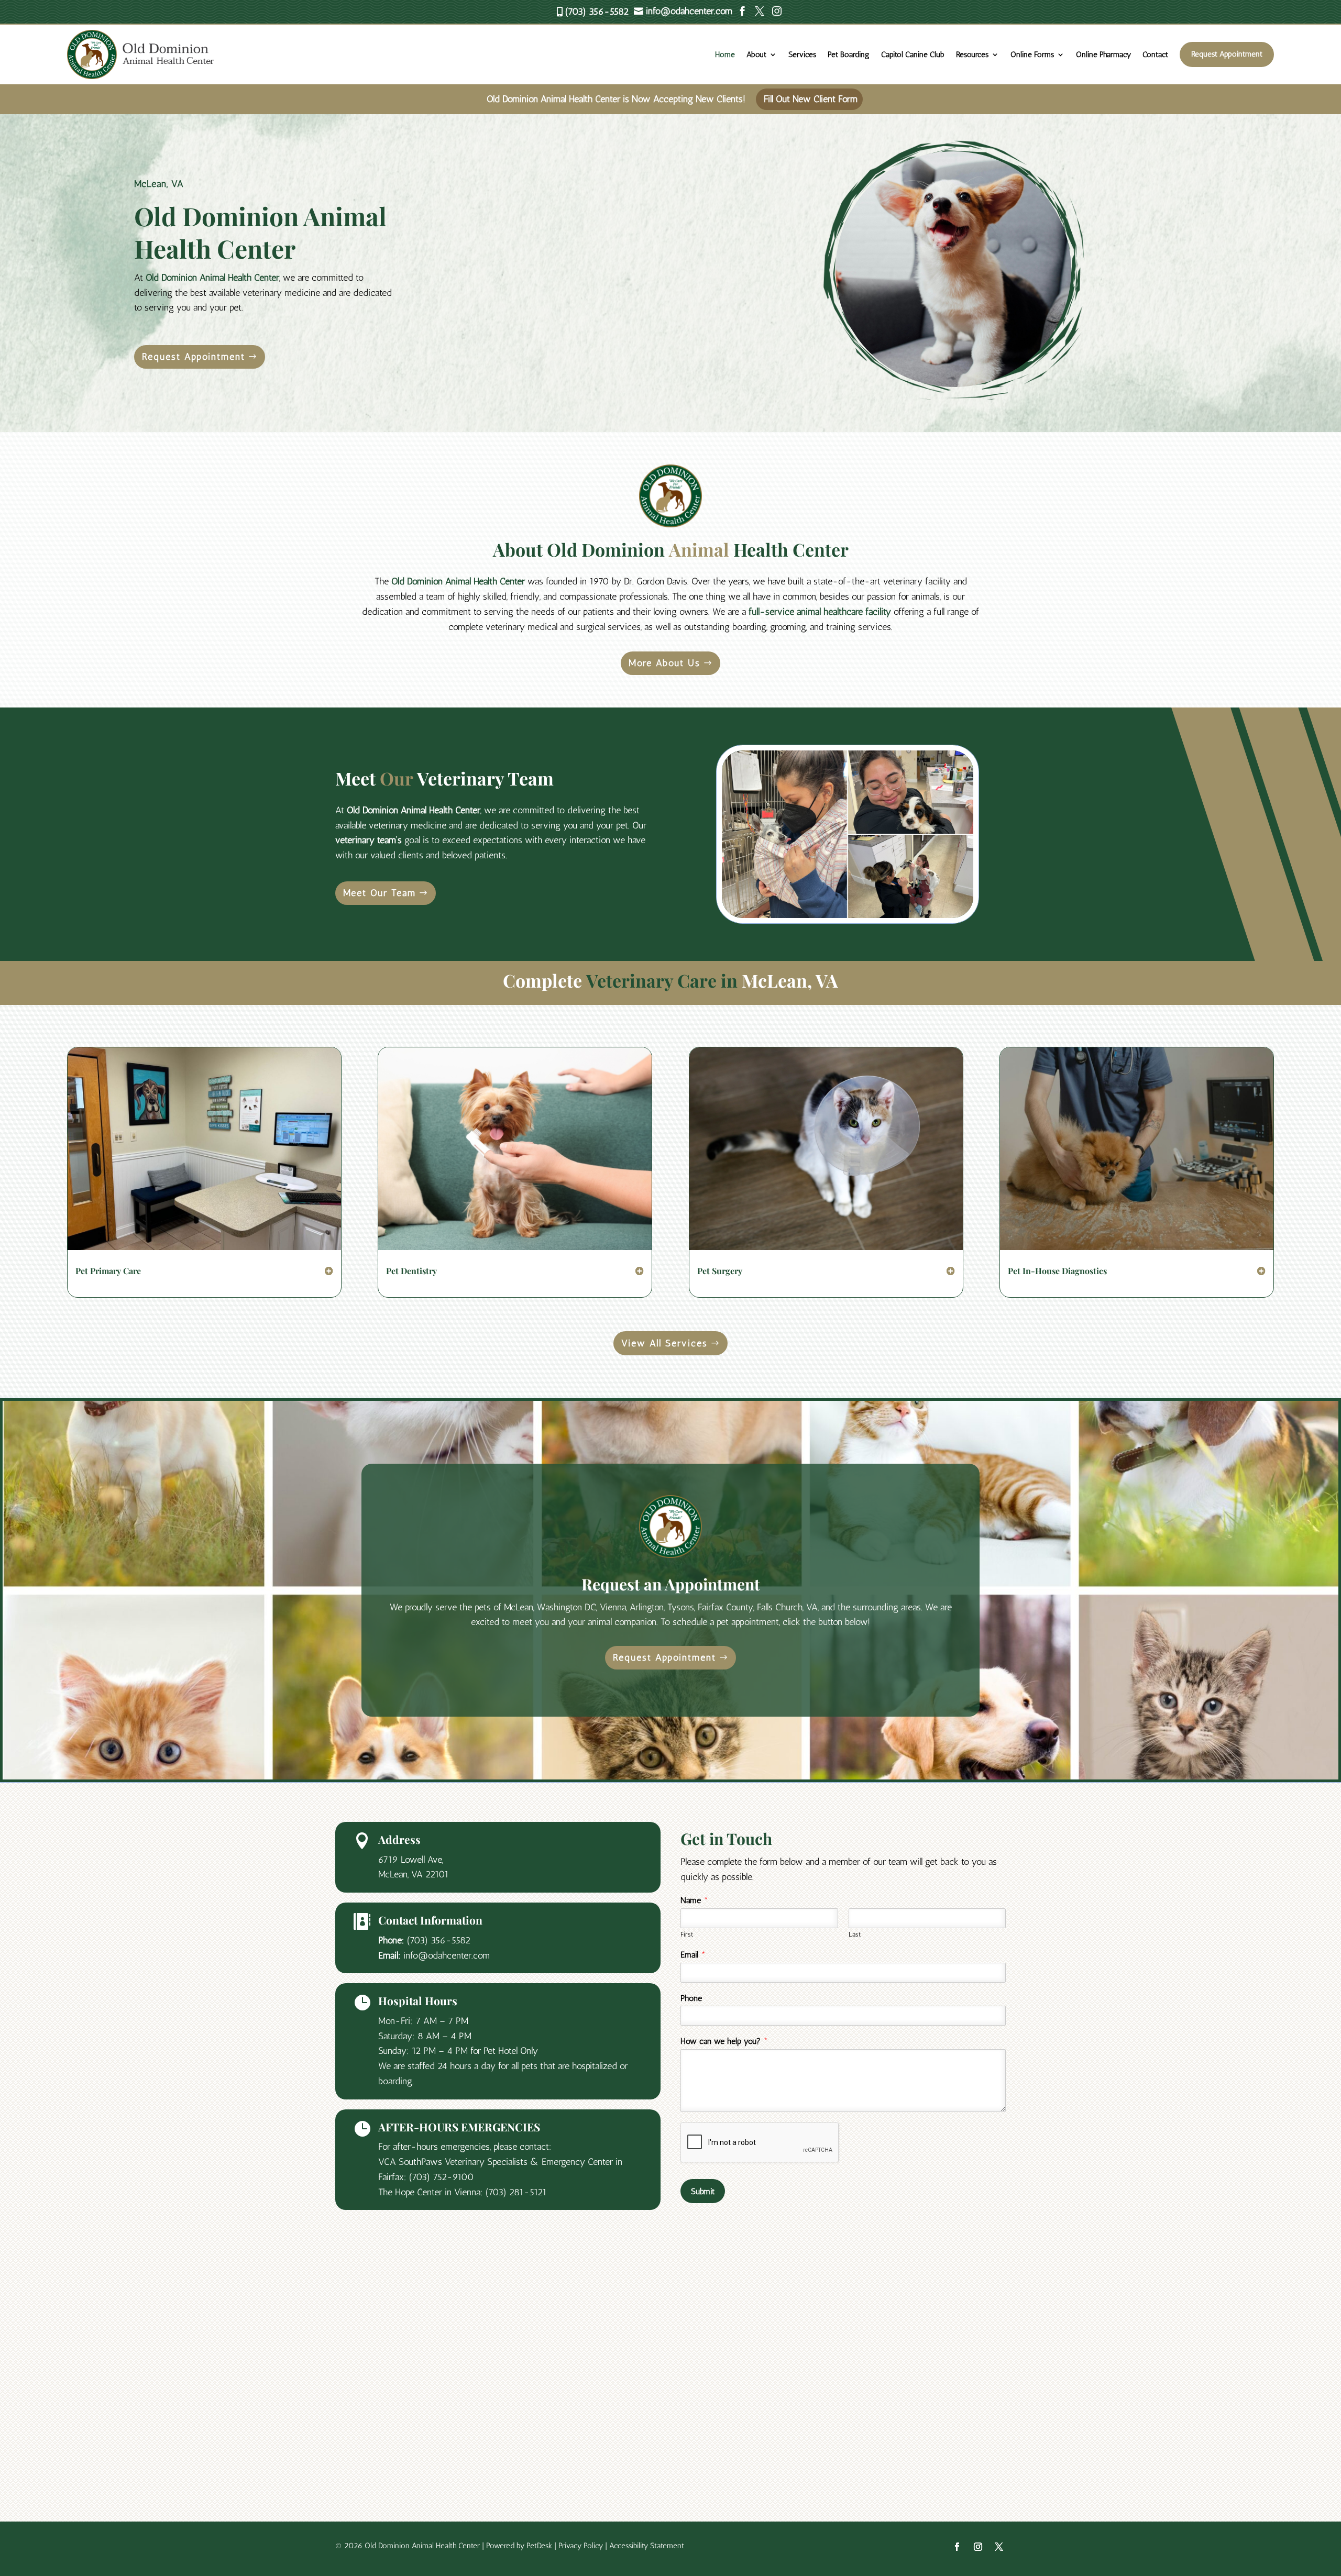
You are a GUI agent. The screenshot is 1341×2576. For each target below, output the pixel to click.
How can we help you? (724, 2041)
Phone (691, 1998)
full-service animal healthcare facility (820, 612)
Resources (972, 54)
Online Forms (1032, 54)
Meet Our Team (380, 893)
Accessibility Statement (647, 2546)
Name (694, 1900)
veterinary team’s (369, 840)
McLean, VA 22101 (414, 1874)
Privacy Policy (581, 2546)
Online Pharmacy (1103, 54)
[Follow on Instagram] (978, 2547)
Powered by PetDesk (519, 2546)
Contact (1155, 54)
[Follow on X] (999, 2547)
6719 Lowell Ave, (411, 1860)
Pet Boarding (849, 54)
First (687, 1934)
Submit (703, 2191)
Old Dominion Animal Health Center (212, 278)
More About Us (664, 663)
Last (855, 1934)
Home (725, 54)
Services (802, 54)
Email (693, 1955)
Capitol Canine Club (913, 54)
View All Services (664, 1343)
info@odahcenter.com (447, 1955)
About (756, 54)
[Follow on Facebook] (957, 2547)
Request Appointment (1227, 54)
